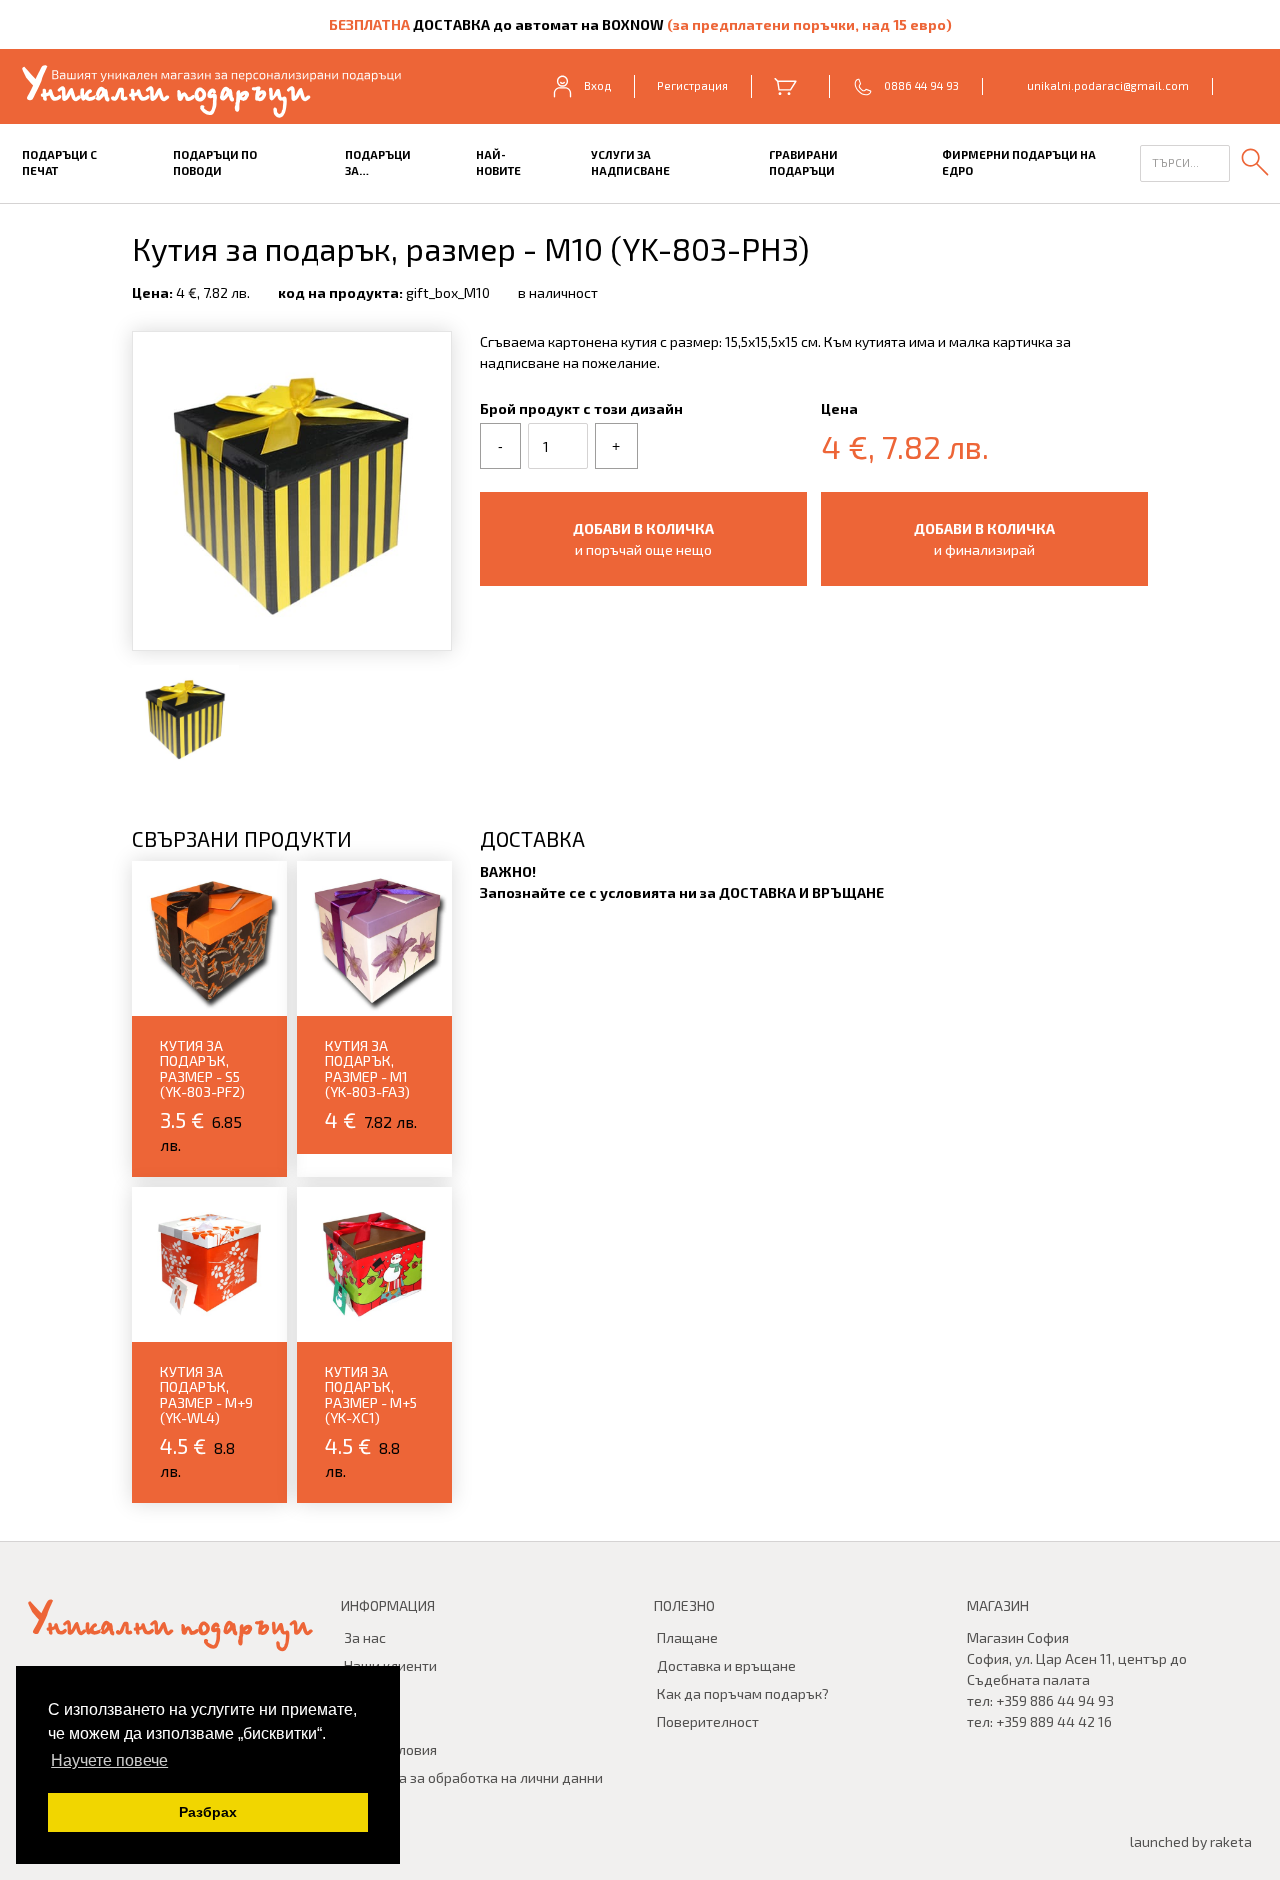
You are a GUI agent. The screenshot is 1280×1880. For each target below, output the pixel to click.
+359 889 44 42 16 (1054, 1721)
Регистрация (692, 85)
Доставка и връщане (726, 1665)
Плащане (687, 1637)
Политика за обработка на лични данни (473, 1777)
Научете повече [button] (109, 1760)
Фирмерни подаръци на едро (1019, 163)
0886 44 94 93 (921, 85)
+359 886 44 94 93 (1055, 1700)
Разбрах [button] (208, 1812)
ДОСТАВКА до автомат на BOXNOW (538, 24)
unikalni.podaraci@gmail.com (1108, 85)
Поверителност (708, 1721)
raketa (1231, 1841)
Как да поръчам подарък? (743, 1693)
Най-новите (498, 163)
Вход (598, 85)
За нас (365, 1637)
